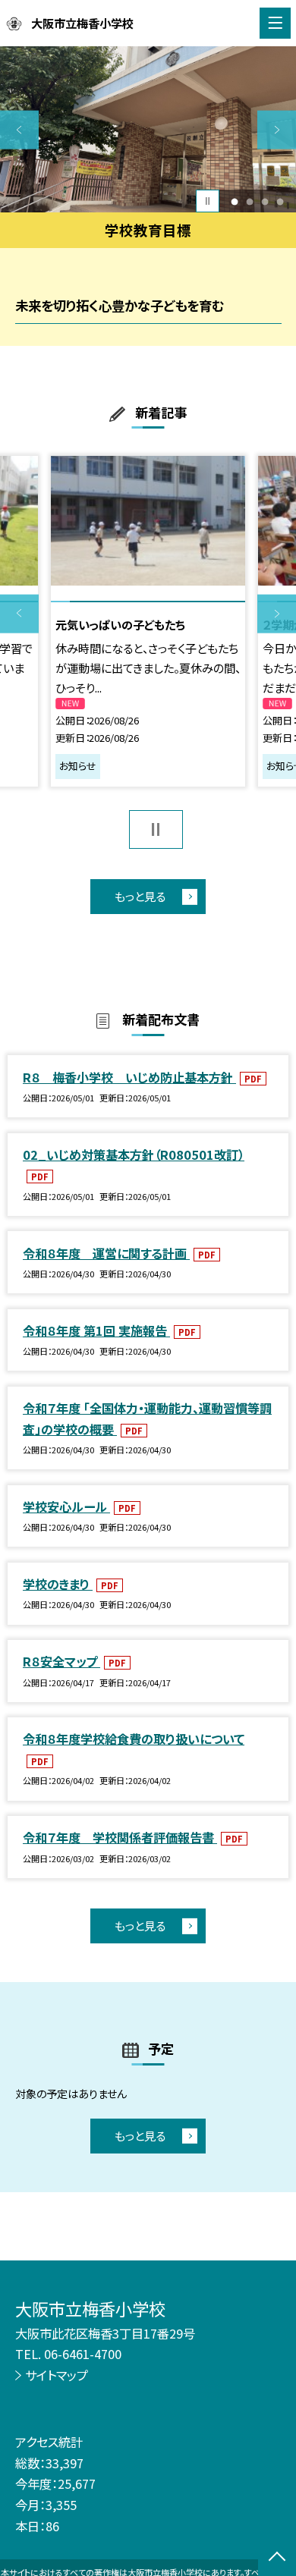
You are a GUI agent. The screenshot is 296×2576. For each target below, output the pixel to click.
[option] (148, 129)
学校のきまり (58, 1584)
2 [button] (250, 201)
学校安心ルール (66, 1506)
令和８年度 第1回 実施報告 (96, 1330)
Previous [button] (19, 130)
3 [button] (265, 201)
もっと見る (140, 896)
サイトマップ (57, 2375)
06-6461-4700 (83, 2354)
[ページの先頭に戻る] (277, 2558)
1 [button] (235, 201)
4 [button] (280, 201)
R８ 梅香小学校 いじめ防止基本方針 (129, 1077)
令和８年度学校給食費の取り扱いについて (134, 1739)
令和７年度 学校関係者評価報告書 (120, 1837)
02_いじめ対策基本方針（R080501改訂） (134, 1154)
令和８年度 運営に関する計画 (106, 1253)
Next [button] (277, 130)
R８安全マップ (61, 1661)
